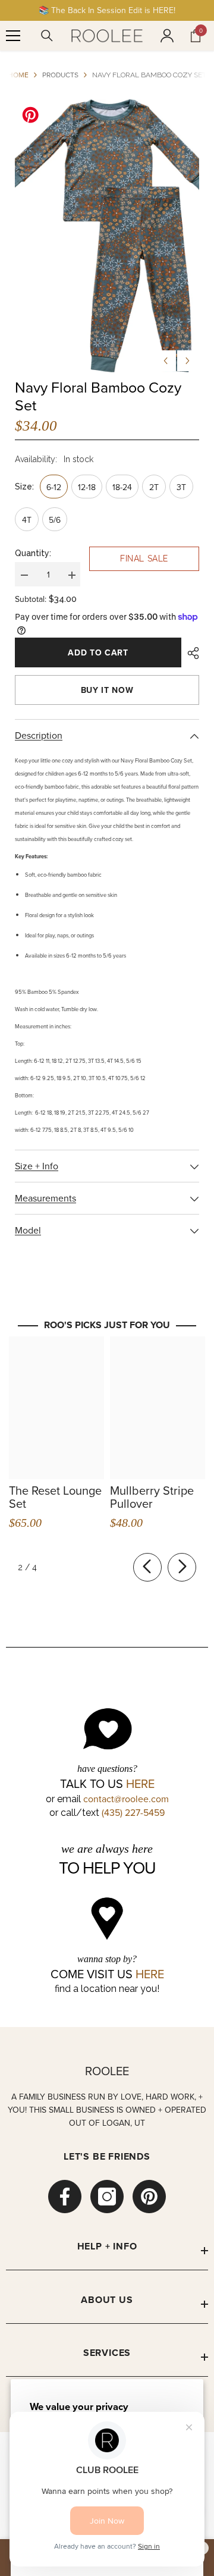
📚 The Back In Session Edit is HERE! (107, 10)
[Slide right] (182, 1567)
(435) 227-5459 (133, 1812)
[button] (166, 361)
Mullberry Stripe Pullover (152, 1497)
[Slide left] (147, 1567)
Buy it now (107, 690)
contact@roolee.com (126, 1799)
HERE (140, 1784)
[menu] (13, 36)
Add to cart (98, 652)
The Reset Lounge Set (55, 1497)
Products (60, 75)
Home (18, 75)
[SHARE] (190, 653)
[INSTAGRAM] (107, 2197)
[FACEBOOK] (65, 2197)
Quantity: (33, 553)
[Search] (47, 36)
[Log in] (167, 36)
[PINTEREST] (149, 2197)
